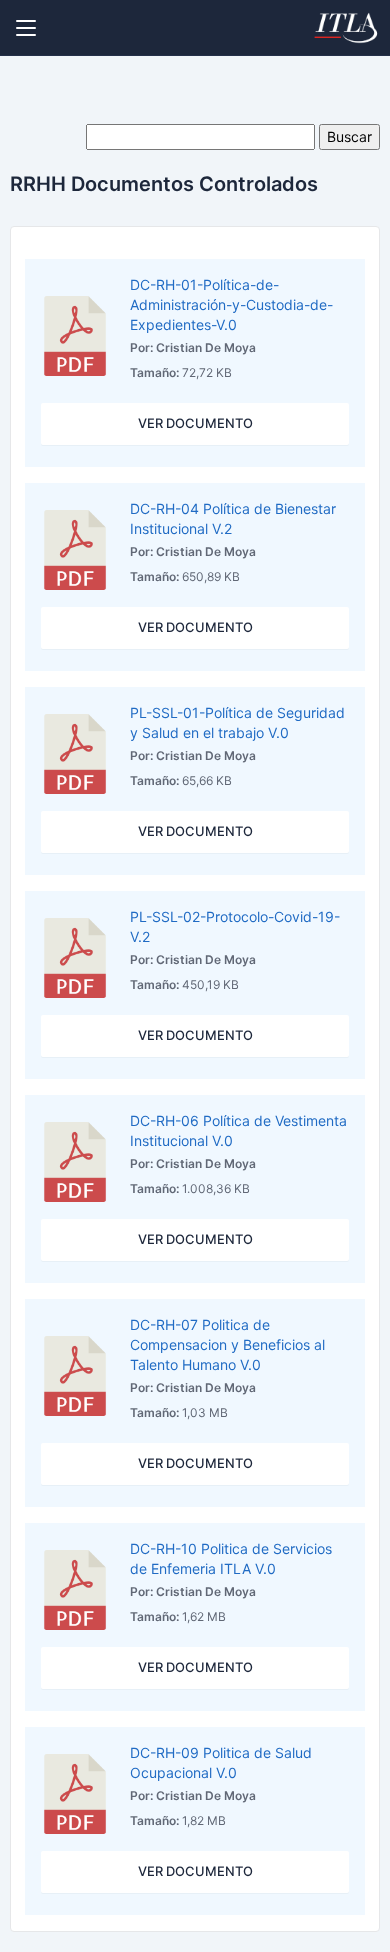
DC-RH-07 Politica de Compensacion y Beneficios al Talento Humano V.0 (227, 1344)
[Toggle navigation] (26, 28)
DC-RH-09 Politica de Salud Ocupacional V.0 (221, 1762)
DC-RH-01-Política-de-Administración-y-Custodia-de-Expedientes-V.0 (231, 304)
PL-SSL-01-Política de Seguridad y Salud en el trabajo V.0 (237, 722)
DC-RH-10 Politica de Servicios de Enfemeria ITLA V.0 (231, 1558)
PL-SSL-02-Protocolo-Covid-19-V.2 (235, 926)
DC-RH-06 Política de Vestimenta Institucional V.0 (238, 1130)
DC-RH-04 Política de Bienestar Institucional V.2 (233, 518)
